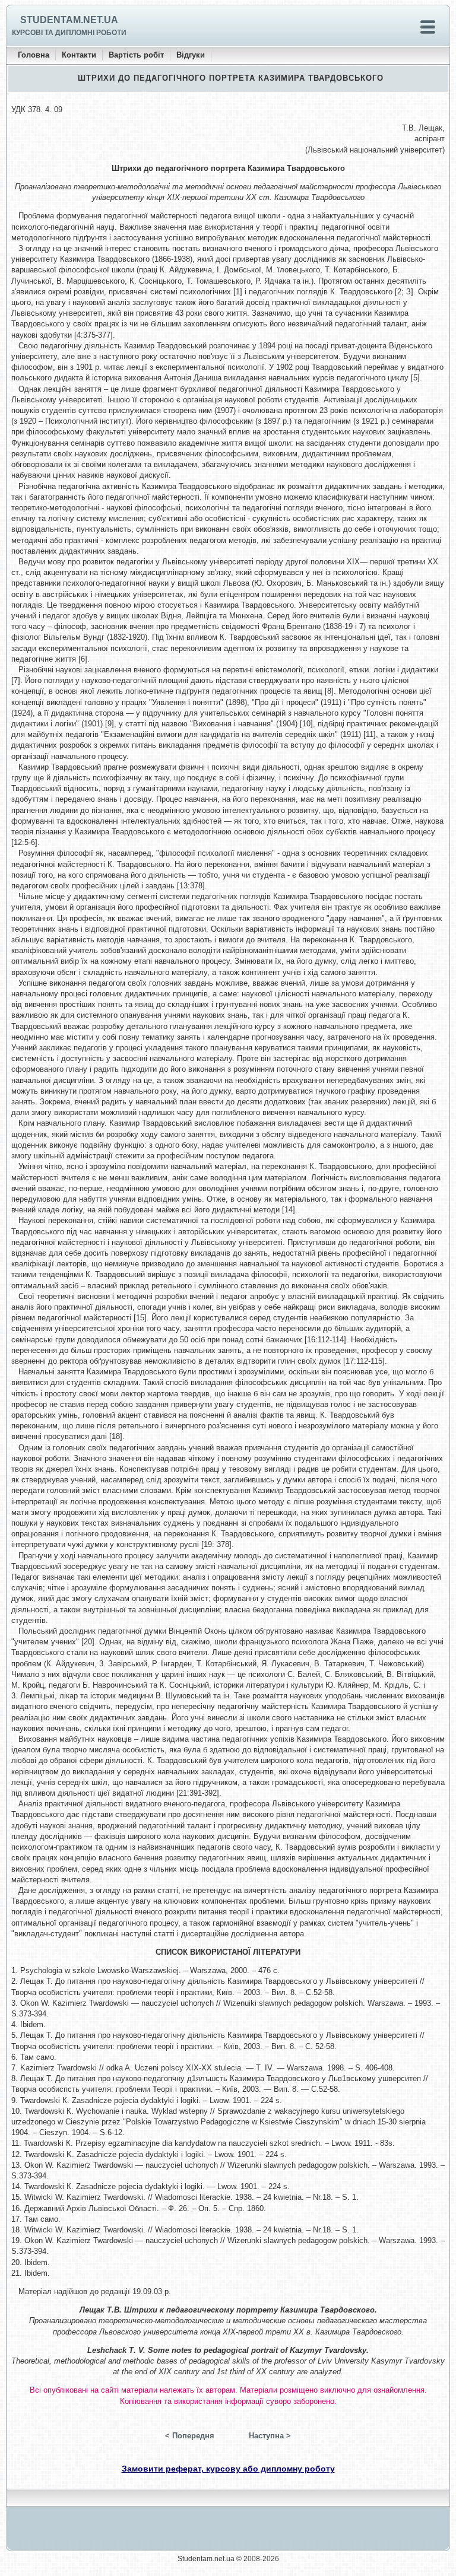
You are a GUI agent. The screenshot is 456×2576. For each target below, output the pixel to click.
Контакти (79, 55)
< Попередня (190, 2436)
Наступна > (270, 2436)
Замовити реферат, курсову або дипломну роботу (228, 2469)
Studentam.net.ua (69, 20)
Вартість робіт (136, 55)
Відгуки (191, 55)
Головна (34, 55)
